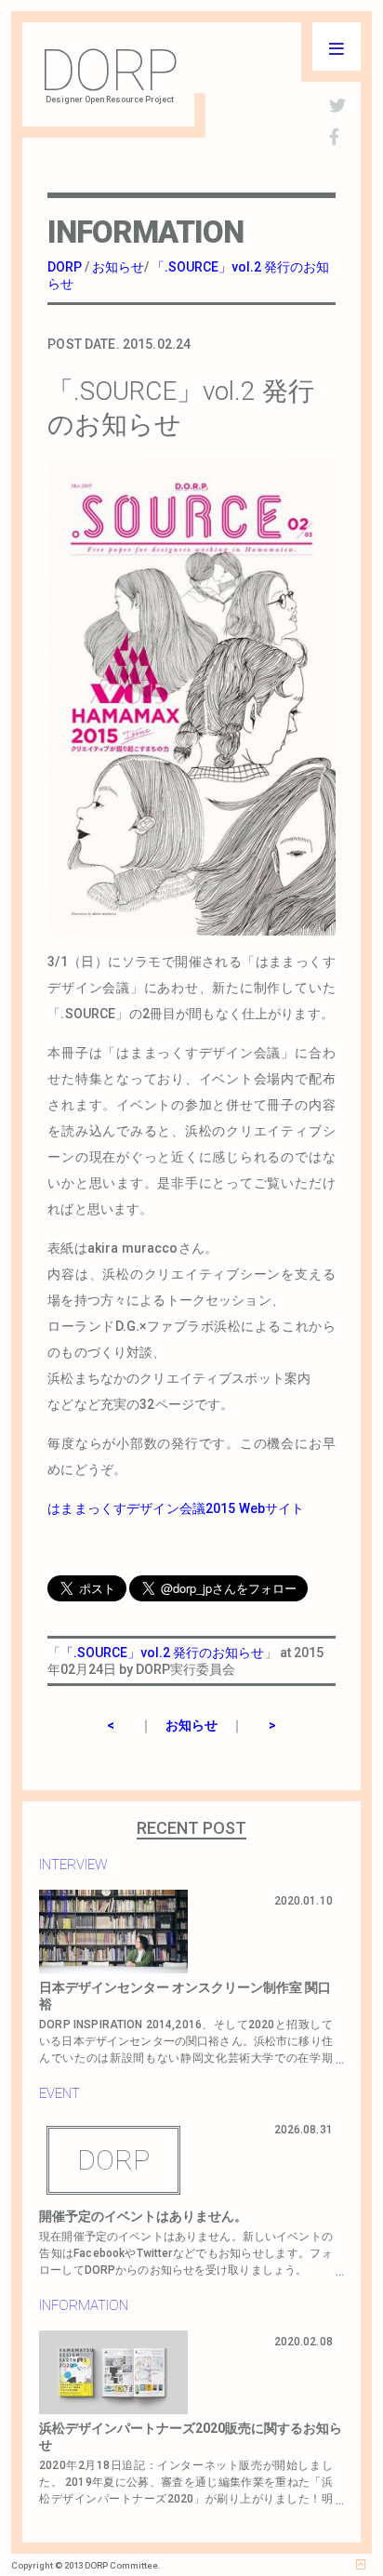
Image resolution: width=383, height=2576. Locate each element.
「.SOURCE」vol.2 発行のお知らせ (162, 1653)
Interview (73, 1865)
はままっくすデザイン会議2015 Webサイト (176, 1508)
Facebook (99, 2253)
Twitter (155, 2253)
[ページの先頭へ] (361, 2565)
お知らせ (191, 1725)
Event (59, 2093)
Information (84, 2305)
